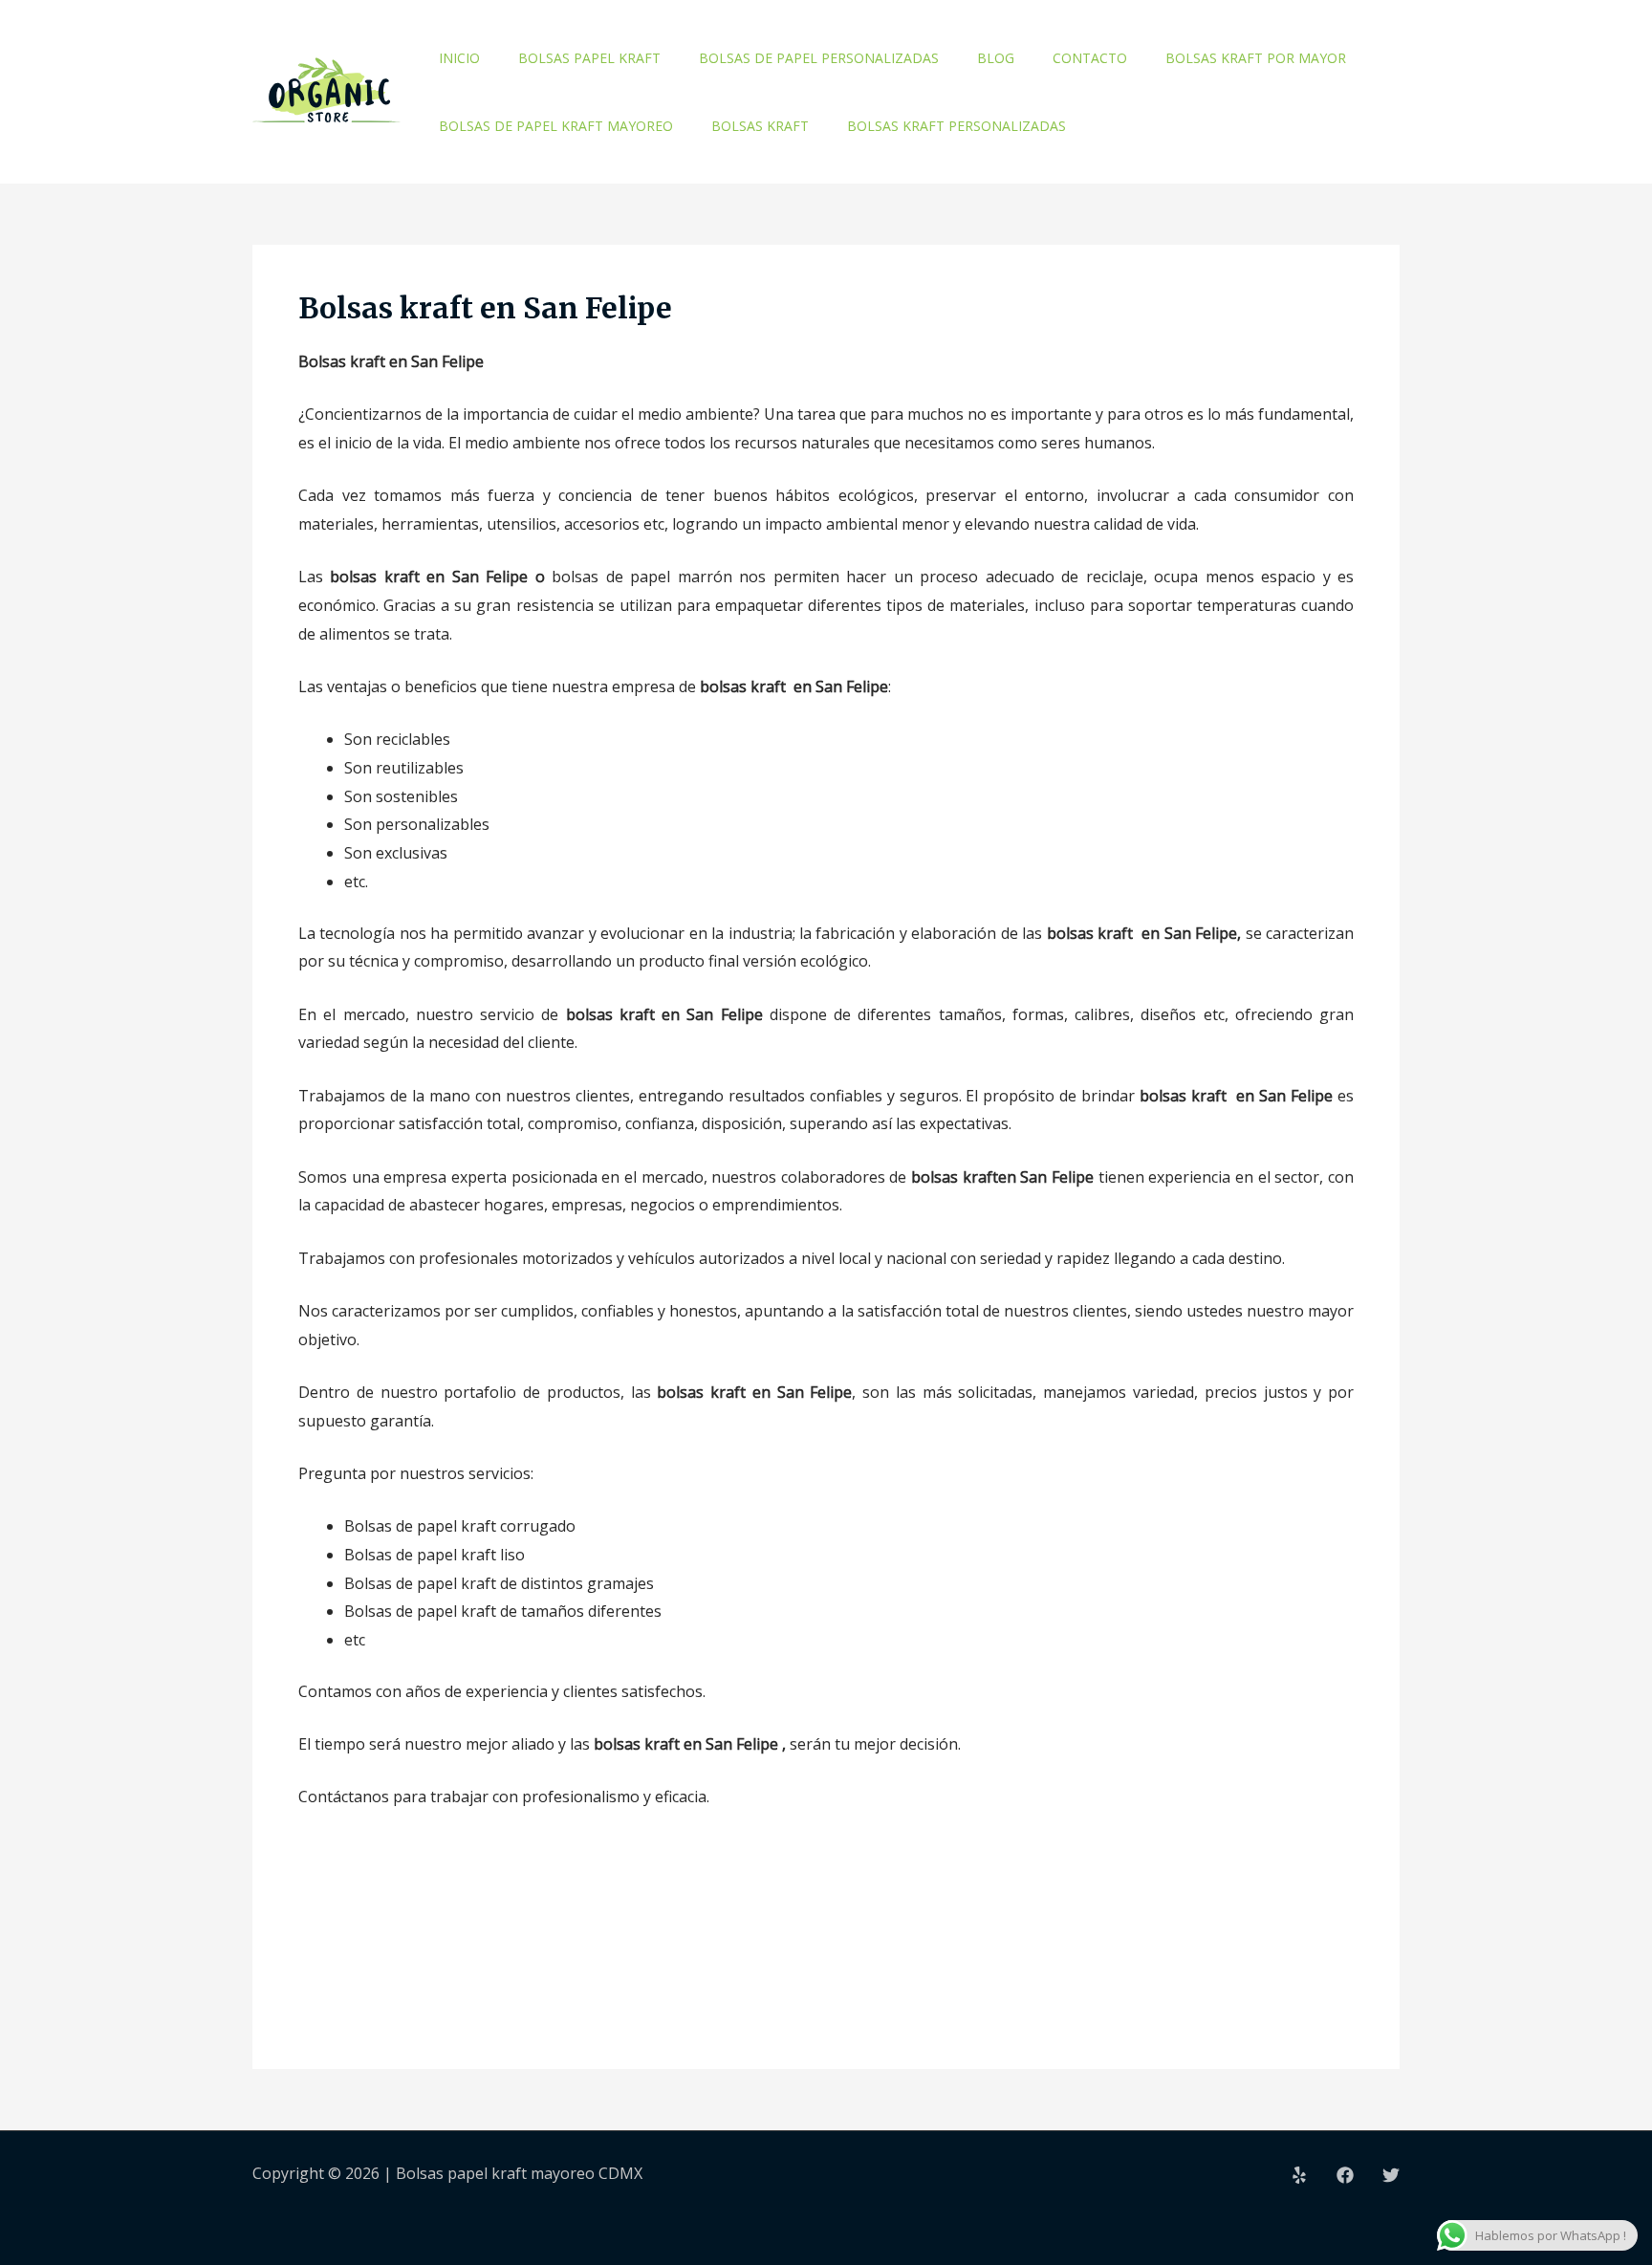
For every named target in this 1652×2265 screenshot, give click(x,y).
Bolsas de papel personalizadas (819, 58)
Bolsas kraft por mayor (1256, 58)
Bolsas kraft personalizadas (956, 126)
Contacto (1090, 58)
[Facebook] (1345, 2175)
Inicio (459, 58)
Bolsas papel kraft (589, 58)
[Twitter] (1391, 2175)
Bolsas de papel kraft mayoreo (556, 126)
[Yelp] (1299, 2175)
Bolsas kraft (760, 126)
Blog (996, 58)
